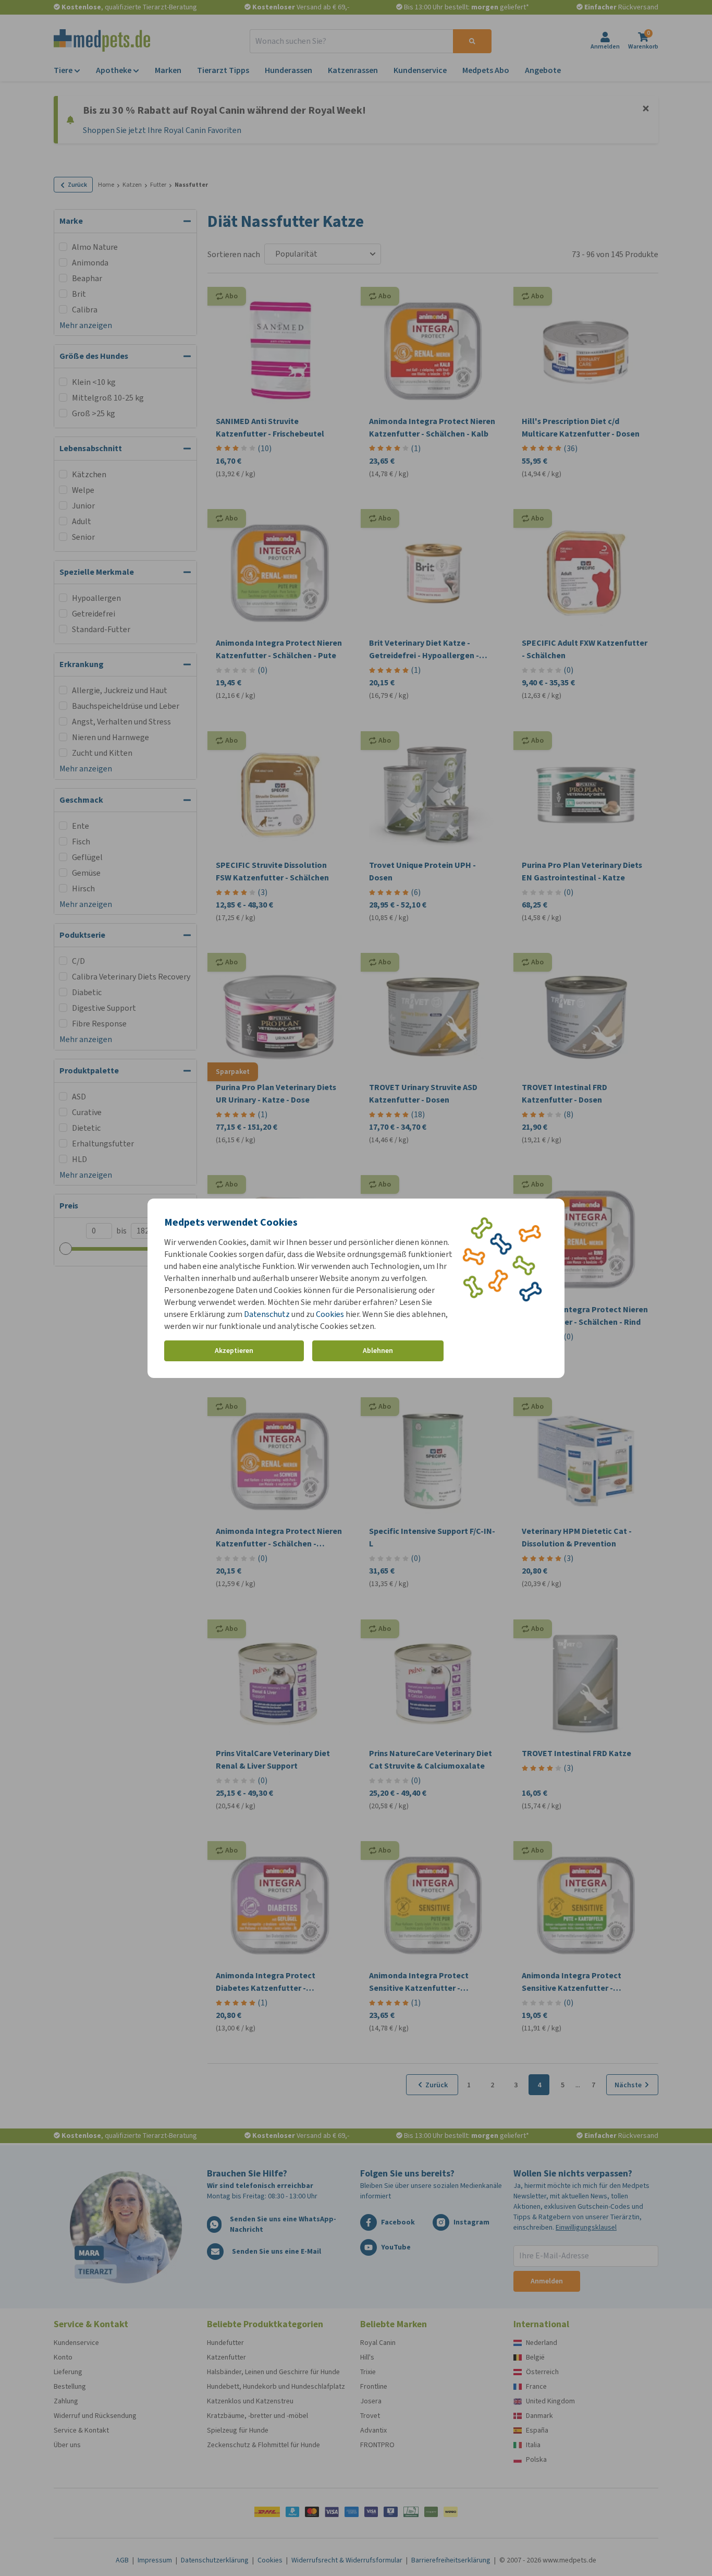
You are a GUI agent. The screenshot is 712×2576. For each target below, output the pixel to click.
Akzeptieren (234, 1351)
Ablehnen (378, 1351)
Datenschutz (267, 1314)
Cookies (330, 1314)
